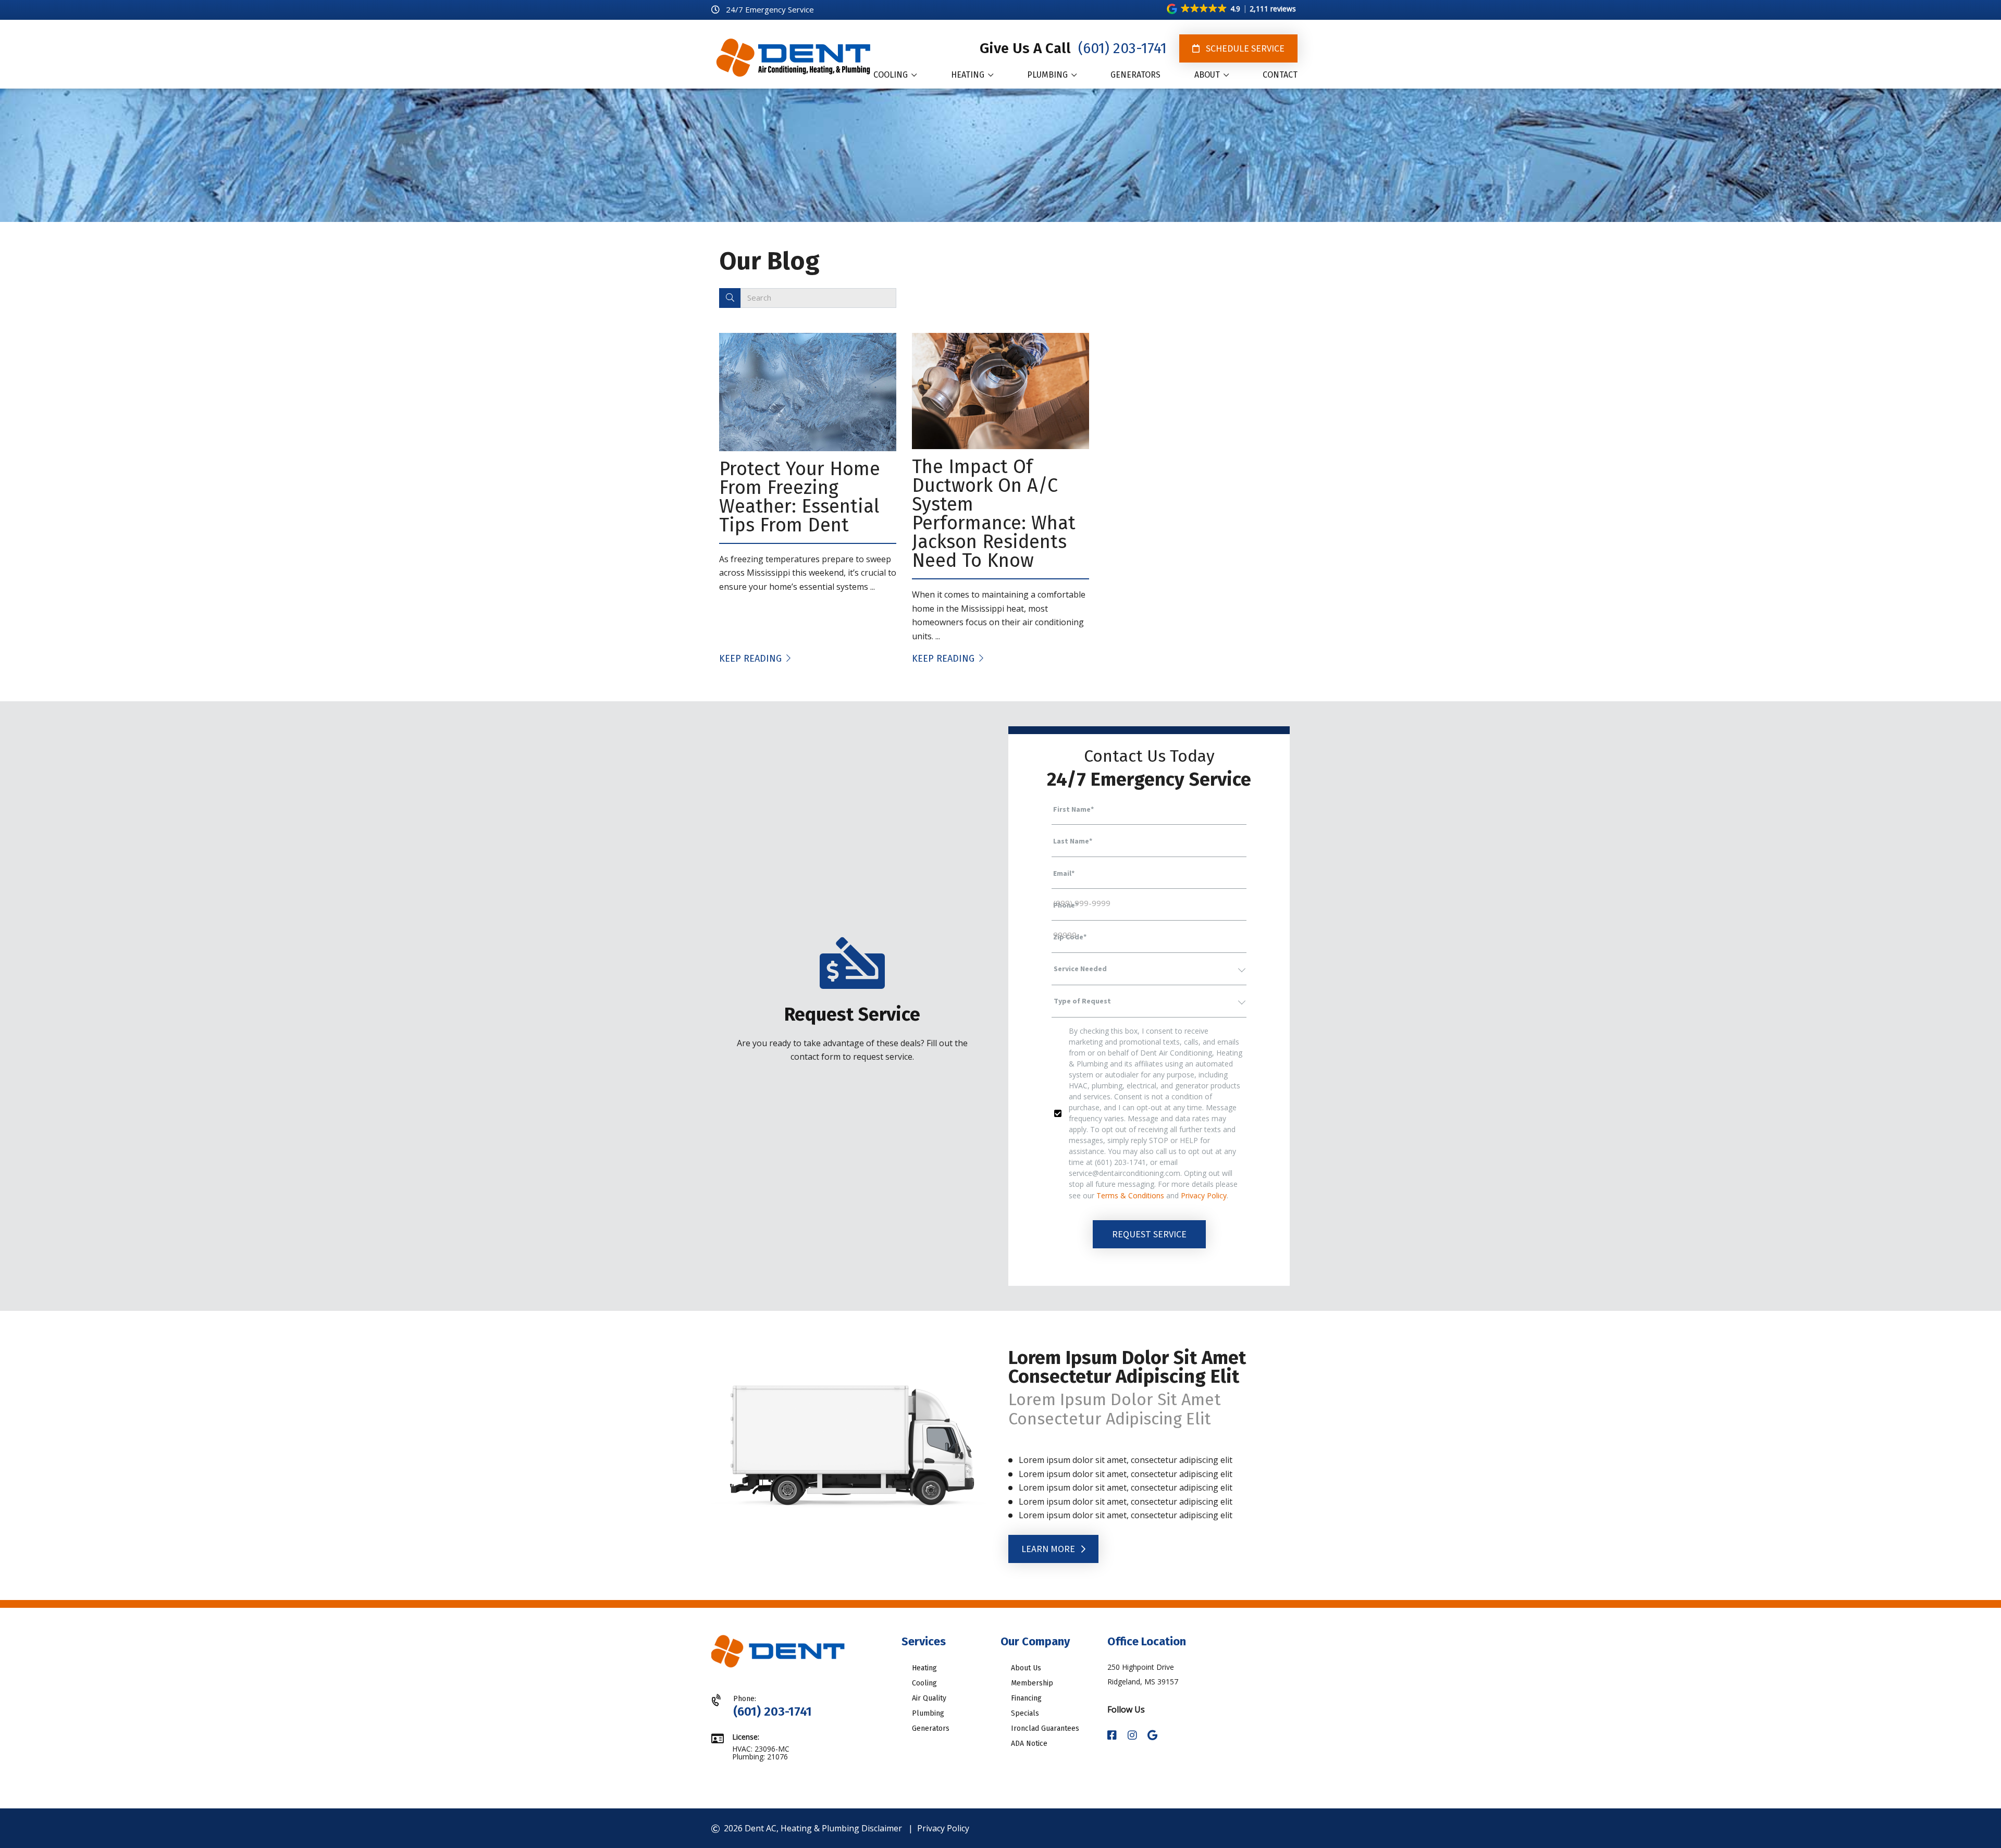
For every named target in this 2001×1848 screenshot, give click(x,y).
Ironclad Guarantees (1045, 1728)
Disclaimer (882, 1828)
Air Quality (929, 1698)
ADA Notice (1029, 1744)
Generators (931, 1728)
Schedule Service (1244, 48)
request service (1149, 1234)
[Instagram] (1133, 1736)
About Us (1026, 1668)
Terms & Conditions (1130, 1195)
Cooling (924, 1683)
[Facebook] (1113, 1736)
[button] (1232, 9)
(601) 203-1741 (1121, 48)
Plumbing (928, 1713)
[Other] (1152, 1736)
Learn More (1049, 1549)
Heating (924, 1668)
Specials (1025, 1713)
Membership (1032, 1683)
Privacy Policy (1204, 1195)
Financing (1026, 1698)
